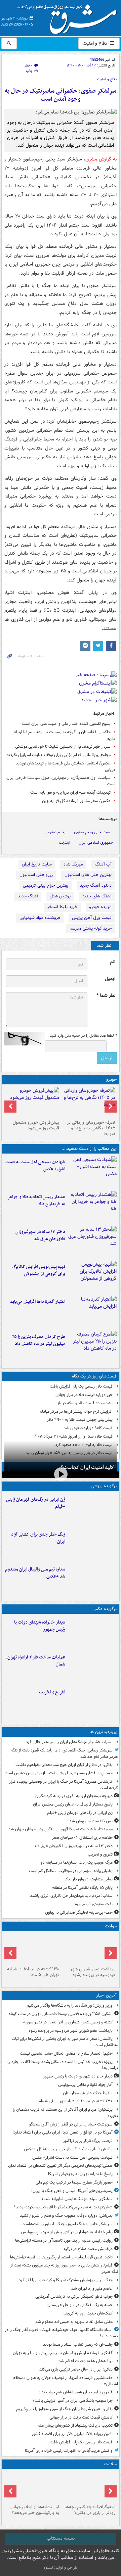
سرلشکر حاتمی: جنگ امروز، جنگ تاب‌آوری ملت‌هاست (67, 2224)
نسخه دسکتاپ (61, 2538)
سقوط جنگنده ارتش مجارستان (88, 2093)
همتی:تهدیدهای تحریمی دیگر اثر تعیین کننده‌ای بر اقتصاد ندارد (60, 2166)
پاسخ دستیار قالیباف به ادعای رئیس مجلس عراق (73, 1804)
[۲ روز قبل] (89, 1102)
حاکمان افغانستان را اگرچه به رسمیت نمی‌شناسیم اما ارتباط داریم (64, 735)
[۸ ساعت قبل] (89, 2487)
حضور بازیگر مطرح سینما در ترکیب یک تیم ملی (74, 2182)
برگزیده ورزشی (104, 1486)
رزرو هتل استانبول (36, 875)
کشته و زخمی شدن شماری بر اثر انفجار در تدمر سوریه (68, 2022)
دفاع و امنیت (96, 43)
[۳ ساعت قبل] (92, 1510)
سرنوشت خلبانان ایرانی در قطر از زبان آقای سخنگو (71, 2124)
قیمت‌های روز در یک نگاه (94, 1376)
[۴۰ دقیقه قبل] (92, 1172)
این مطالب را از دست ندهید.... (89, 1149)
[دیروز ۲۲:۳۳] (92, 1277)
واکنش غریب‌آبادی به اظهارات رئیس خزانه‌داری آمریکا (69, 2451)
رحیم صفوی (56, 832)
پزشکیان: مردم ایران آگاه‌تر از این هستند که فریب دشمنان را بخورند (65, 2113)
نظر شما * (106, 996)
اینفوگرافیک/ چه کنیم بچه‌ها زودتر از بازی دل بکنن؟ (90, 2510)
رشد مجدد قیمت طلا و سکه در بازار (84, 1403)
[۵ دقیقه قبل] (89, 1949)
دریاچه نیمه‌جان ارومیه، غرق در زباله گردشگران (74, 1796)
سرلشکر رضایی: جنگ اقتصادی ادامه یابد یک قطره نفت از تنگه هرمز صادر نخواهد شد (64, 1753)
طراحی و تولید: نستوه (61, 2567)
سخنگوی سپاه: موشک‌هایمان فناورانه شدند (77, 2199)
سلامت (110, 2464)
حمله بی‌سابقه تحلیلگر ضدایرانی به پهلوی (79, 1912)
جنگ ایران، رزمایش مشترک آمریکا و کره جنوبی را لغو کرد (66, 2280)
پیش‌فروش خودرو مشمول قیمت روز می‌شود (36, 1125)
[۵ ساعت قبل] (92, 1702)
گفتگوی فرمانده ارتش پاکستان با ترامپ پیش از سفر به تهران (63, 2353)
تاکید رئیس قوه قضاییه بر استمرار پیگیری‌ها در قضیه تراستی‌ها (61, 2257)
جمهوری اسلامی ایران (96, 842)
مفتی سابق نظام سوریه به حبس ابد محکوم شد (74, 2322)
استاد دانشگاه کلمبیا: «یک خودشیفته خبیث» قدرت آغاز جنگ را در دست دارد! (61, 2333)
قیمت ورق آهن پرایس (92, 918)
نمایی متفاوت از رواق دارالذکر (88, 1879)
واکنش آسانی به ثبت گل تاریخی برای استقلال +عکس (68, 2149)
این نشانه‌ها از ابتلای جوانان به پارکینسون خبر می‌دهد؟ (34, 2510)
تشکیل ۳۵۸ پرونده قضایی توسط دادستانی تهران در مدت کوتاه (61, 2014)
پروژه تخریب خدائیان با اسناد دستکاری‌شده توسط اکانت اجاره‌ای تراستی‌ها (63, 2065)
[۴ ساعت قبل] (92, 1207)
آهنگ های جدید (97, 896)
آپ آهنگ (103, 864)
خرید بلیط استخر (62, 907)
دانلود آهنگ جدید (96, 885)
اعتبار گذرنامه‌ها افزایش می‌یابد (38, 1302)
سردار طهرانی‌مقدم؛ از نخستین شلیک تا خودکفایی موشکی (63, 746)
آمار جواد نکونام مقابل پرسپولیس (85, 2085)
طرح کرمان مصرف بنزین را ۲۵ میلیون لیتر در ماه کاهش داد (39, 1340)
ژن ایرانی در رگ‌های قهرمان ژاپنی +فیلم (36, 1503)
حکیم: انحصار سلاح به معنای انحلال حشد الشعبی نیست (66, 2053)
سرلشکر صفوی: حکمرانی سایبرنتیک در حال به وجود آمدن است (61, 95)
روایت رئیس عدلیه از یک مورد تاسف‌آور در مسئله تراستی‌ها (64, 2240)
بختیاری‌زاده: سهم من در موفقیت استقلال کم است (71, 1871)
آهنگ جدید (28, 896)
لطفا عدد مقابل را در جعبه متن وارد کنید (83, 1036)
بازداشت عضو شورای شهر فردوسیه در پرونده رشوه (93, 1972)
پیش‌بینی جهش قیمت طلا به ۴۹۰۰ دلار (80, 1420)
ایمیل (110, 979)
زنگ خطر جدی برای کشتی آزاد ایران (38, 1538)
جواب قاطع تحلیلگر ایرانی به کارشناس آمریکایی (74, 2297)
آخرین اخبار (106, 1995)
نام (113, 962)
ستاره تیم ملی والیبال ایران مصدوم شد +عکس (35, 1573)
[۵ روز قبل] (32, 1102)
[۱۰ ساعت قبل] (32, 2487)
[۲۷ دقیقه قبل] (32, 1949)
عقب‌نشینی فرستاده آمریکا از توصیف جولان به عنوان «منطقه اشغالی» (66, 2381)
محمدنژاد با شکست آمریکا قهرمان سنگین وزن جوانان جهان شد (61, 1829)
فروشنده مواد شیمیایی (40, 918)
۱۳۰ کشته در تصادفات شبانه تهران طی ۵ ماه (33, 1972)
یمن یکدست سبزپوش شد (91, 1821)
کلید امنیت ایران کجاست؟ (87, 1467)
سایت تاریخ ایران (37, 864)
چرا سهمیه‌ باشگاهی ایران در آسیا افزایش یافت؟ (73, 2401)
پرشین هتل (60, 896)
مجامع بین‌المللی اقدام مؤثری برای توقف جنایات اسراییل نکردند (58, 755)
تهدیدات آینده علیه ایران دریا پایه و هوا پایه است (70, 792)
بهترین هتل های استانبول (88, 875)
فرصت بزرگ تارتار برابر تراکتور (88, 2141)
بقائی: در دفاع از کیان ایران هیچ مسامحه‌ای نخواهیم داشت (64, 1765)
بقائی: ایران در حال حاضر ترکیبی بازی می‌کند (76, 2369)
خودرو (111, 1080)
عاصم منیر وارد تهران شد (92, 2288)
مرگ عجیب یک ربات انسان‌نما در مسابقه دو (77, 1862)
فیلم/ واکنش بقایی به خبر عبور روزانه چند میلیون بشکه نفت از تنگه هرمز (64, 2268)
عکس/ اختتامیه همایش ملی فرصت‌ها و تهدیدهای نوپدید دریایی (66, 766)
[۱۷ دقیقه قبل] (92, 1633)
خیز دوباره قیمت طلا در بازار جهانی (84, 1395)
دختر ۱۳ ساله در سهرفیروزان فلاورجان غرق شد (40, 1235)
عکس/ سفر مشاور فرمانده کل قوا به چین (76, 801)
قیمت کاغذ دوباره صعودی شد (88, 1428)
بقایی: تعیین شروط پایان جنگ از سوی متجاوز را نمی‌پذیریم (64, 2409)
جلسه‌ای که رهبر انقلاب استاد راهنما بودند (78, 2345)
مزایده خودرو (100, 907)
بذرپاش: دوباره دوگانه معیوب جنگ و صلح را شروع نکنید (66, 2216)
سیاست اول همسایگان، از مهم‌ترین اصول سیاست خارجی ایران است (61, 781)
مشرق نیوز (69, 17)
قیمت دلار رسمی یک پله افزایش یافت (81, 1386)
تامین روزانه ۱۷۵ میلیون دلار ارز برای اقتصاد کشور (72, 2434)
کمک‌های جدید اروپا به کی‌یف (88, 2313)
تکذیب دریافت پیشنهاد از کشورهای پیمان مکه (75, 2425)
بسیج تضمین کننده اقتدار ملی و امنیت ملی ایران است (66, 724)
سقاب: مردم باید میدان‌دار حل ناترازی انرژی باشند (71, 1896)
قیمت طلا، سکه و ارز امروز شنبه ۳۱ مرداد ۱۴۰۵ (73, 1436)
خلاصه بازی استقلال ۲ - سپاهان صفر (82, 1838)
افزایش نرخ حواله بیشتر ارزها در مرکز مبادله (76, 1412)
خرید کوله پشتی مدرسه (91, 928)
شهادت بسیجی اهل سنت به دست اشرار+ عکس (35, 1166)
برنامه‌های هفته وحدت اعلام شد (86, 2361)
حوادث (111, 1926)
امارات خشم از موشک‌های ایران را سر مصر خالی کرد (69, 1742)
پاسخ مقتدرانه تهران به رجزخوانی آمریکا (80, 2174)
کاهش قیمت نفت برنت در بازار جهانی (81, 2417)
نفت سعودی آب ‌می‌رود (93, 1904)
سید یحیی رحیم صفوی (92, 832)
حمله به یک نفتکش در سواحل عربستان (80, 2305)
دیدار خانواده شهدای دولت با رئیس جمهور (40, 1626)
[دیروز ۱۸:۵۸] (92, 1347)
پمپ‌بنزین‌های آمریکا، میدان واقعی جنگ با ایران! (72, 2191)
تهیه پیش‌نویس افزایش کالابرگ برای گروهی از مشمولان (38, 1270)
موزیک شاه (73, 864)
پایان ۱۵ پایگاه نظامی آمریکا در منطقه (82, 1888)
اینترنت (65, 842)
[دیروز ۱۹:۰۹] (92, 1312)
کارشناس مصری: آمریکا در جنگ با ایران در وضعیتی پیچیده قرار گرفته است (64, 1785)
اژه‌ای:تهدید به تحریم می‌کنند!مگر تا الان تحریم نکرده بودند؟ (63, 2207)
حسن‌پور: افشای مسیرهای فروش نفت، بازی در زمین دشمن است (59, 1773)
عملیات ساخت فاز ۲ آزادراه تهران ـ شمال (35, 1661)
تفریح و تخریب (52, 1692)
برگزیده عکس (105, 1609)
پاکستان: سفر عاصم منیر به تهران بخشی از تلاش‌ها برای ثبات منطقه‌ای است (65, 2042)
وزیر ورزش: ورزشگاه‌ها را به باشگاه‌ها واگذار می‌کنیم (70, 2005)
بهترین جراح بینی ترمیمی (46, 885)
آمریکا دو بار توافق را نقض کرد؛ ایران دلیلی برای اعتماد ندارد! (63, 2132)
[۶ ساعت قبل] (92, 1242)
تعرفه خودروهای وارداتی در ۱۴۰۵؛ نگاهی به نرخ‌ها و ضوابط (91, 1128)
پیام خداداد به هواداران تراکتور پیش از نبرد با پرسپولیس (67, 2232)
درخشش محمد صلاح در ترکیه (88, 2249)
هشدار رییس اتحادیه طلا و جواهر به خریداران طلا (36, 1201)
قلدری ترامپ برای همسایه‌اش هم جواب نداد (75, 2392)
